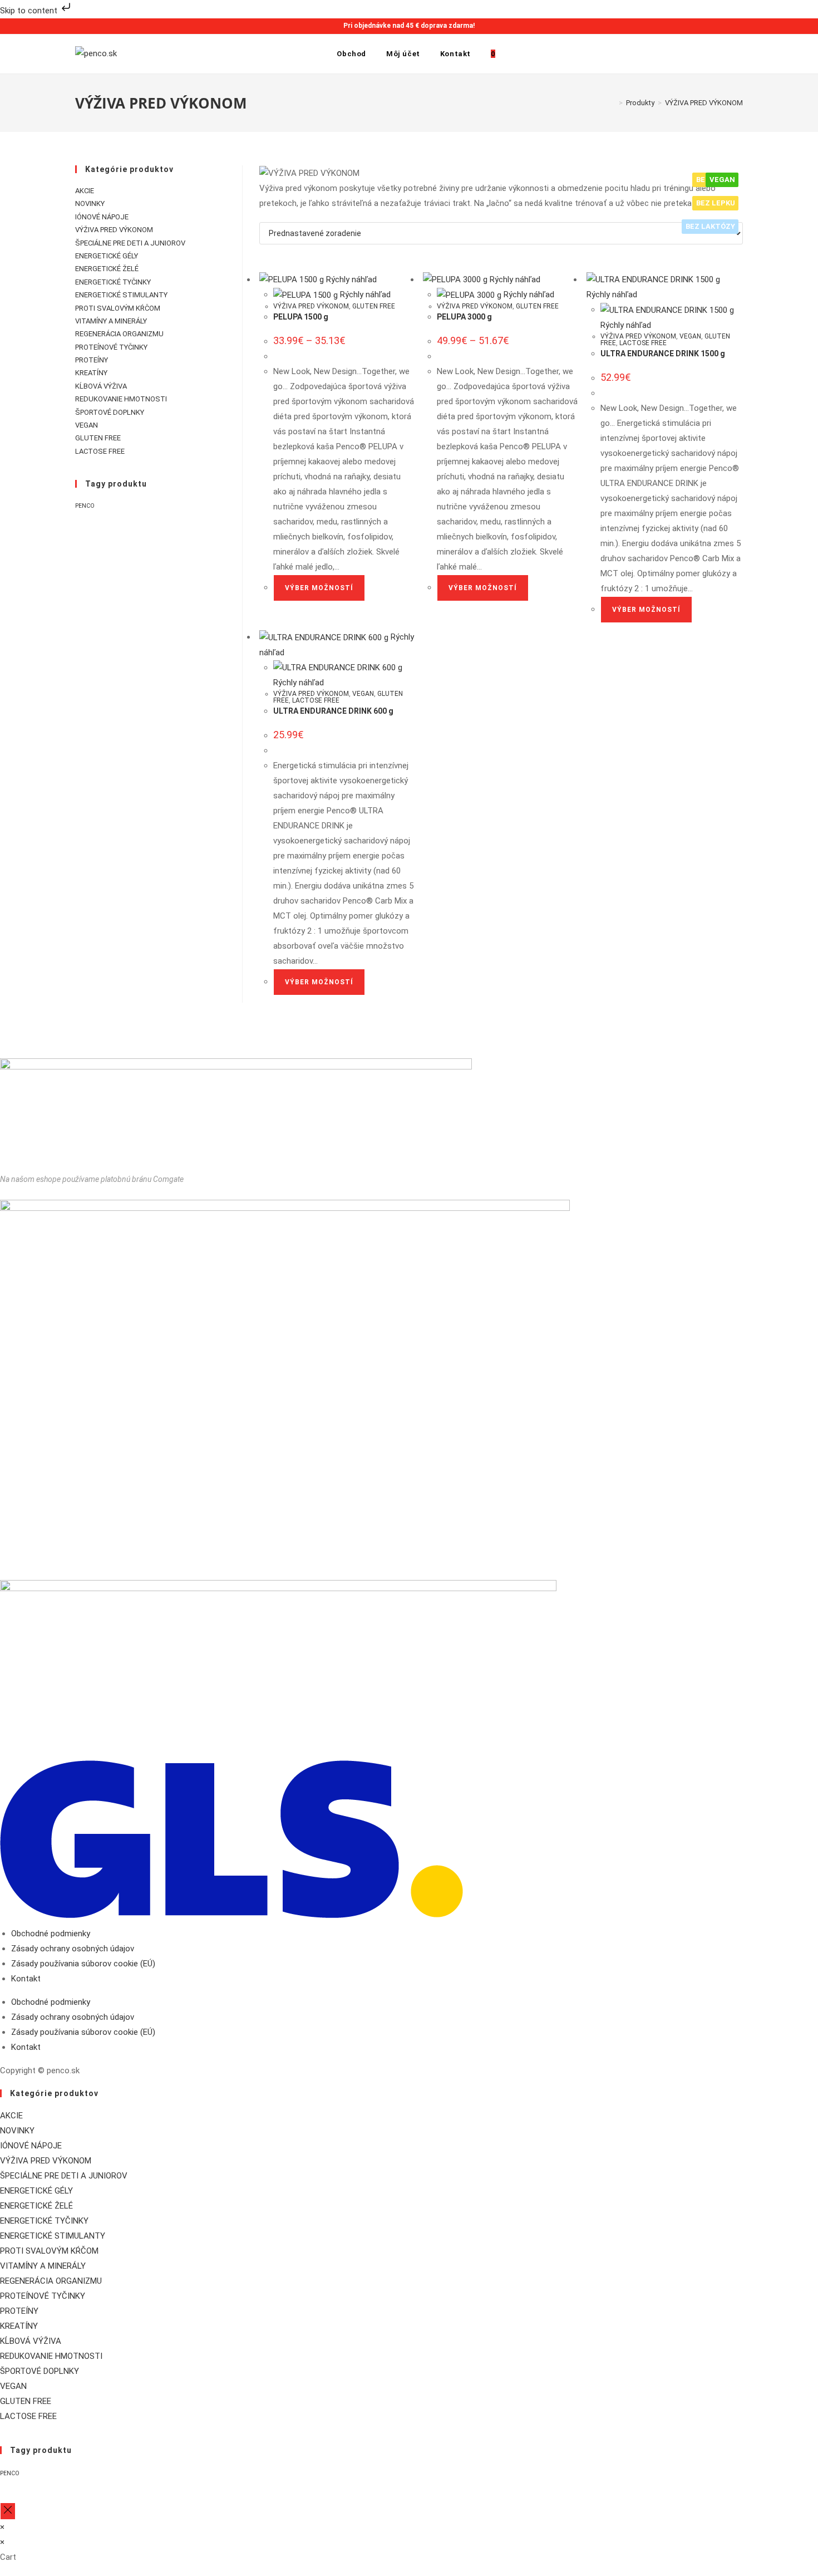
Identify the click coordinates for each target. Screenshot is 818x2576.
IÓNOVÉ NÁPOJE (102, 217)
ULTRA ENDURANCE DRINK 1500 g (663, 354)
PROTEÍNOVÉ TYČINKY (111, 347)
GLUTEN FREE (374, 306)
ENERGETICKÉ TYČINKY (113, 282)
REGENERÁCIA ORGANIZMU (119, 334)
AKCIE (85, 191)
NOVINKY (90, 203)
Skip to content (30, 11)
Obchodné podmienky (51, 1934)
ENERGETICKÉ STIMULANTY (121, 295)
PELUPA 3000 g (464, 317)
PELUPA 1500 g (301, 317)
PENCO (85, 506)
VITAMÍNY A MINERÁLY (111, 321)
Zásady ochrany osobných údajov (73, 1949)
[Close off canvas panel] (8, 2511)
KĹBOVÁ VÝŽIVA (101, 386)
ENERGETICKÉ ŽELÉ (107, 269)
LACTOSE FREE (643, 343)
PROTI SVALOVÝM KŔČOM (118, 308)
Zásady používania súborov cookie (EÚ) (83, 1964)
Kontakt (26, 1979)
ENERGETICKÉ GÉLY (107, 256)
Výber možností (319, 588)
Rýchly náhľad (350, 279)
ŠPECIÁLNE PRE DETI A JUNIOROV (130, 243)
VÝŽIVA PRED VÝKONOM (704, 103)
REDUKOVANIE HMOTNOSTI (121, 399)
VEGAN (690, 336)
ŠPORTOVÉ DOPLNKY (110, 412)
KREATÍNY (91, 373)
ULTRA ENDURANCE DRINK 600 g (333, 711)
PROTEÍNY (92, 360)
